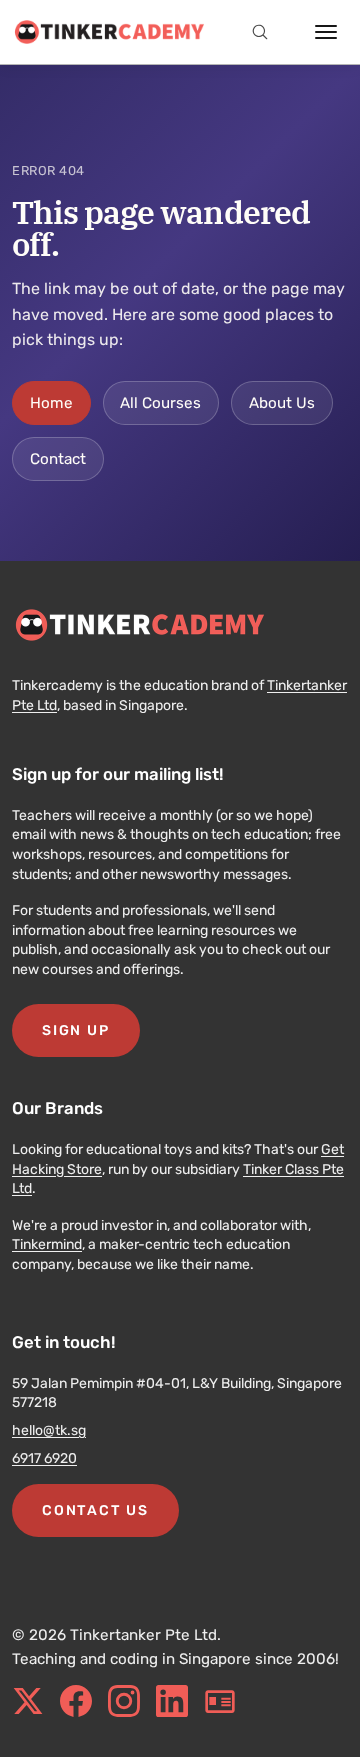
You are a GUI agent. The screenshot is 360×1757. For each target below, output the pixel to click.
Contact (58, 459)
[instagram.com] (124, 1701)
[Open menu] (326, 32)
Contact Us (95, 1510)
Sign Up (75, 1030)
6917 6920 (44, 1458)
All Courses (160, 403)
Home (51, 403)
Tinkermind (47, 1244)
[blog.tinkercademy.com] (220, 1701)
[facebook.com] (76, 1701)
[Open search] (260, 32)
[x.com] (28, 1701)
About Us (282, 403)
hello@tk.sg (49, 1430)
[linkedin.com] (172, 1701)
